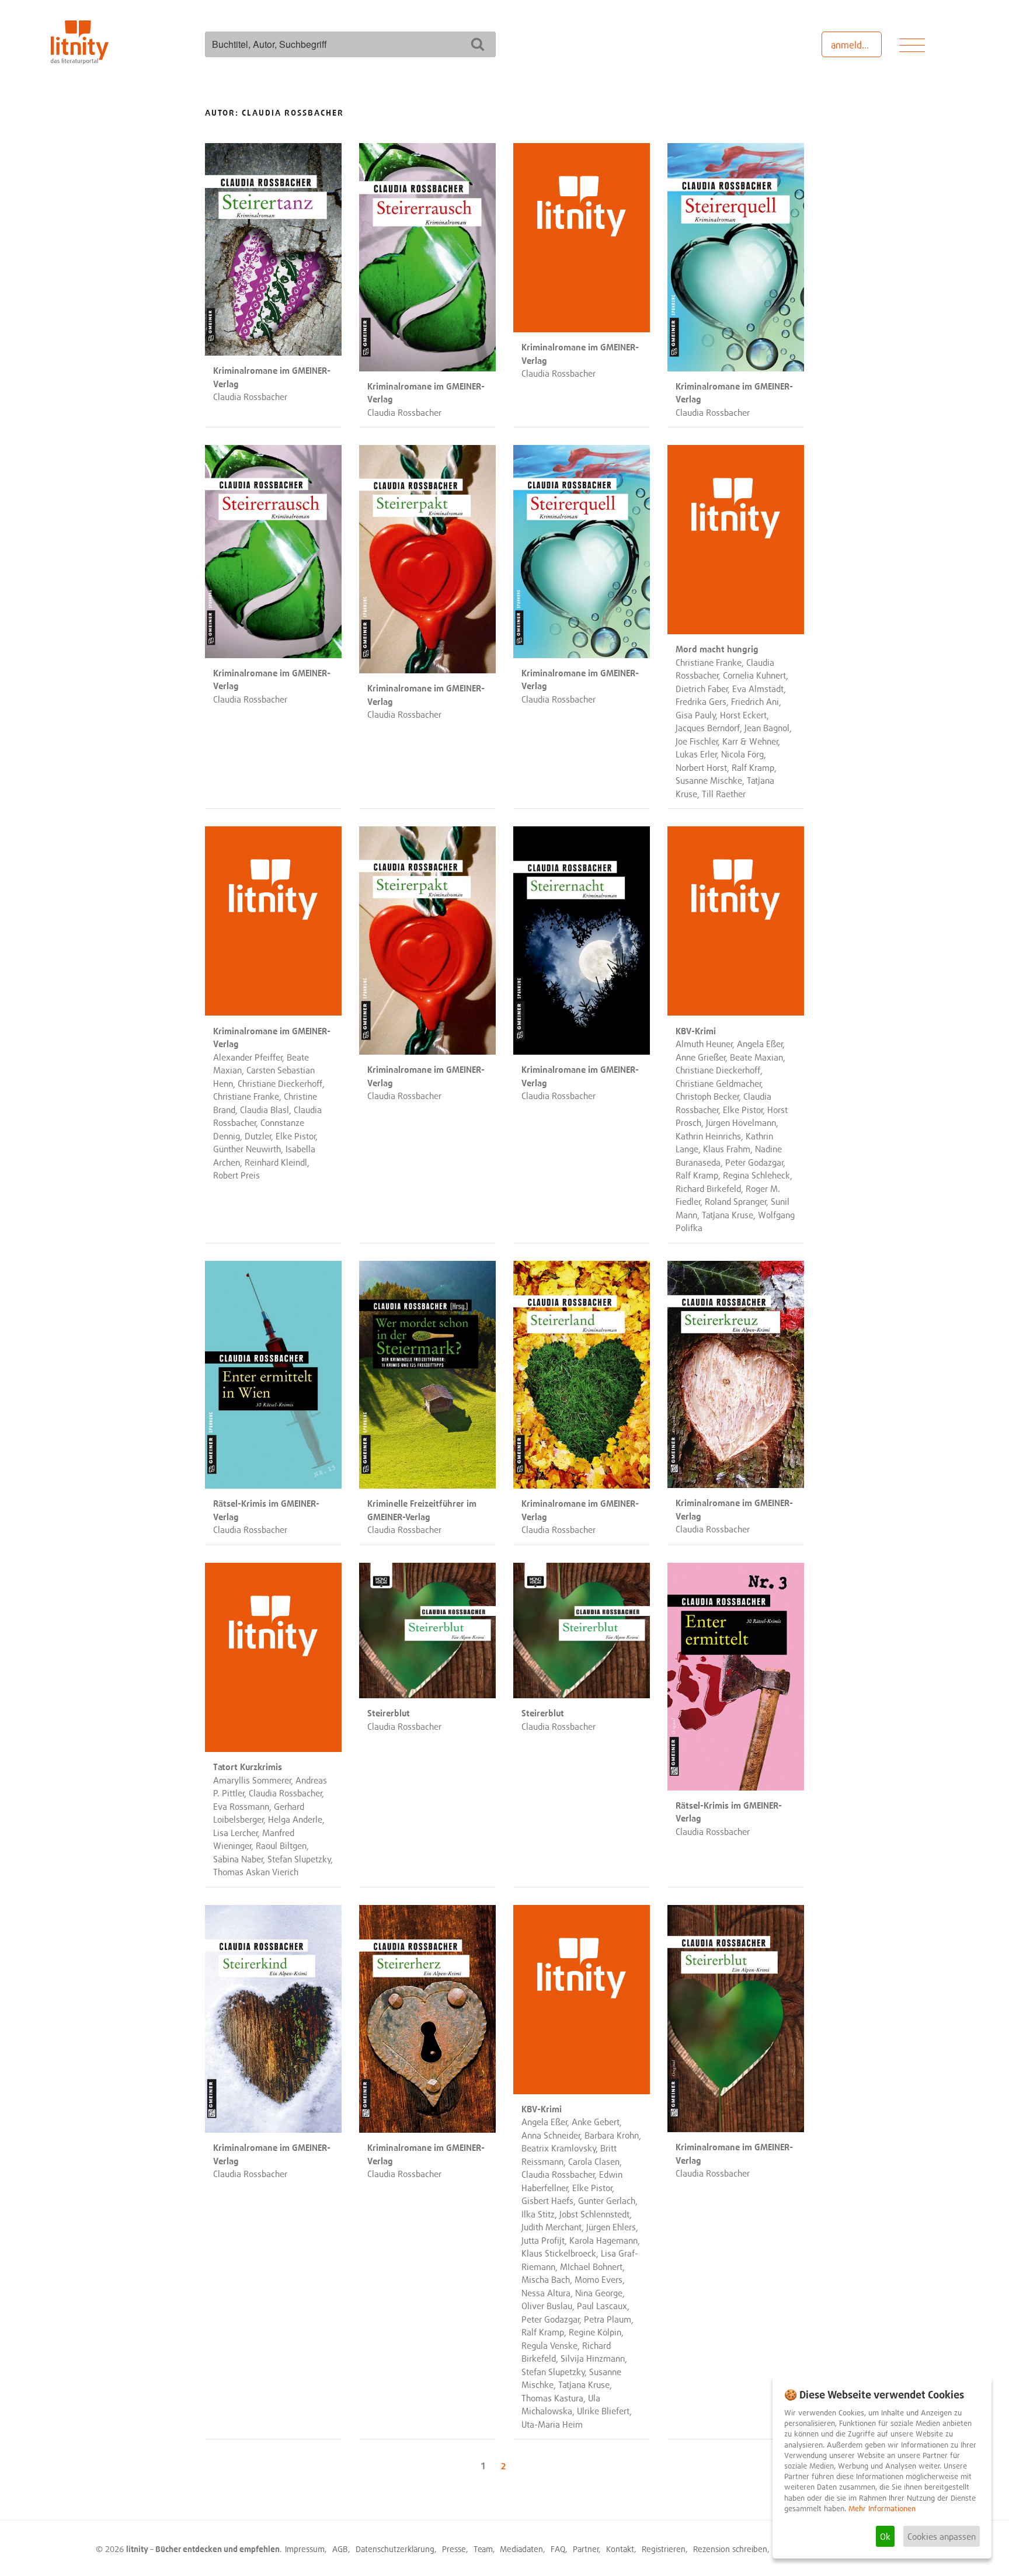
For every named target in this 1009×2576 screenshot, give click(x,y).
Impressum (305, 2549)
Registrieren (664, 2549)
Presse (454, 2549)
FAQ (558, 2549)
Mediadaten (521, 2549)
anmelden (852, 45)
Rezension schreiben (730, 2549)
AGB (340, 2549)
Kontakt (620, 2549)
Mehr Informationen (882, 2509)
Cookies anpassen (942, 2536)
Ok (885, 2536)
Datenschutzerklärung (395, 2549)
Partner (586, 2549)
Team (483, 2549)
